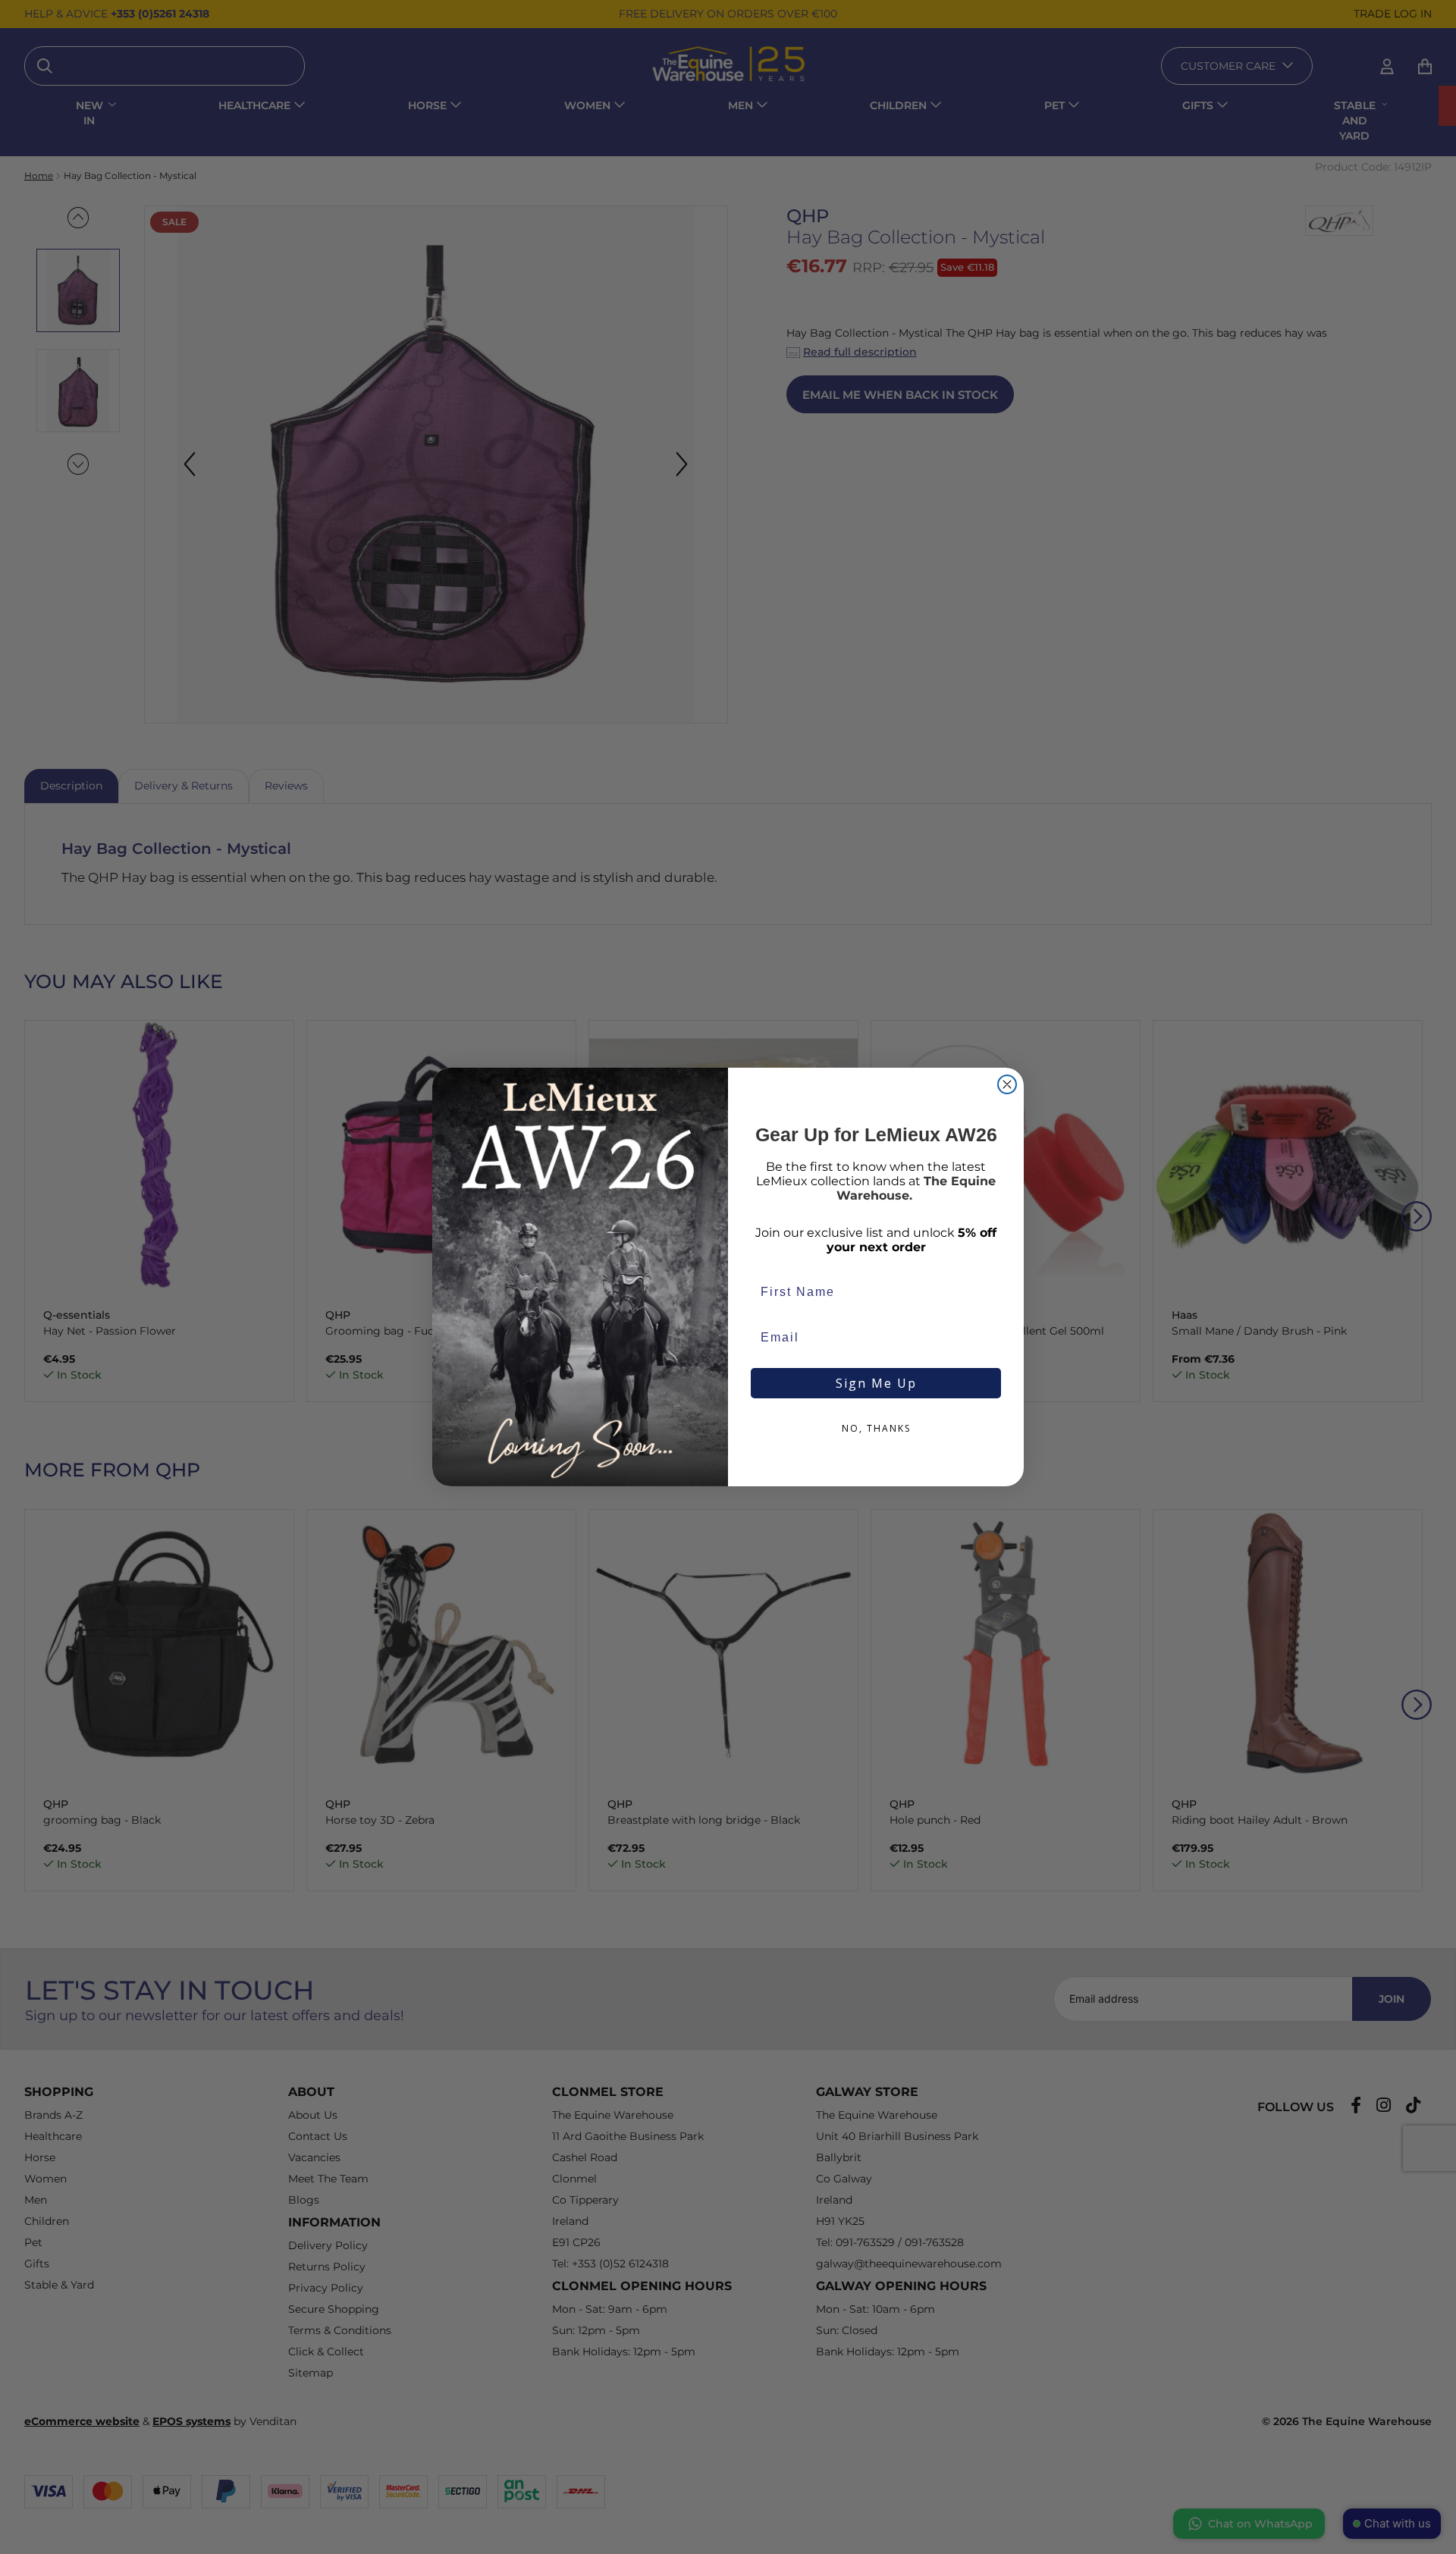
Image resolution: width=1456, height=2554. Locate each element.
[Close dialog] (1007, 1084)
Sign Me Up (876, 1383)
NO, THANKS (876, 1428)
